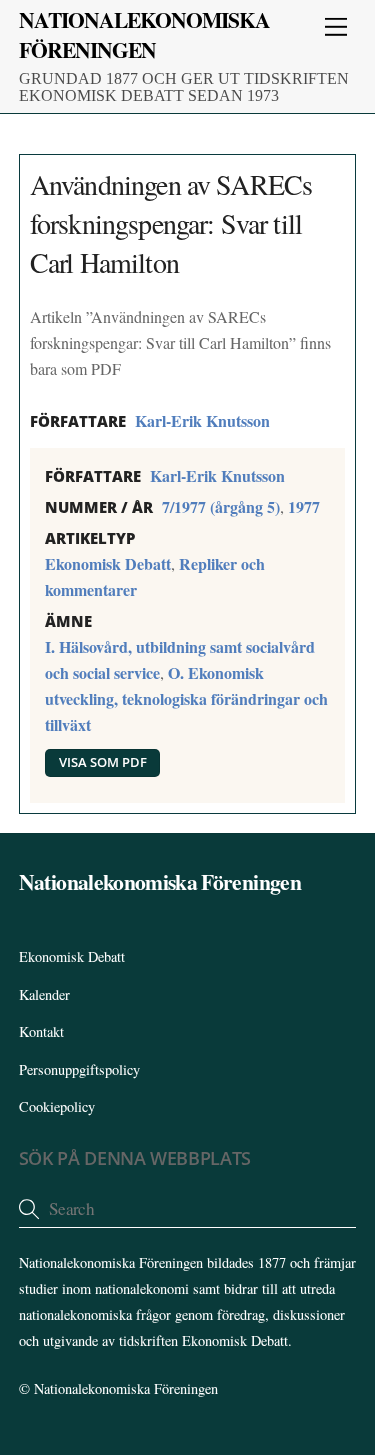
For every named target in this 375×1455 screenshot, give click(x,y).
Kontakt (41, 1031)
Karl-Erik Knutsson (202, 420)
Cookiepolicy (57, 1106)
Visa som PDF (103, 762)
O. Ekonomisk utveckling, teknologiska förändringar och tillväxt (186, 698)
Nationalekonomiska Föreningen (126, 1388)
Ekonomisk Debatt (108, 563)
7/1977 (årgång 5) (221, 506)
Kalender (44, 994)
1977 (304, 506)
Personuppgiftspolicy (79, 1069)
